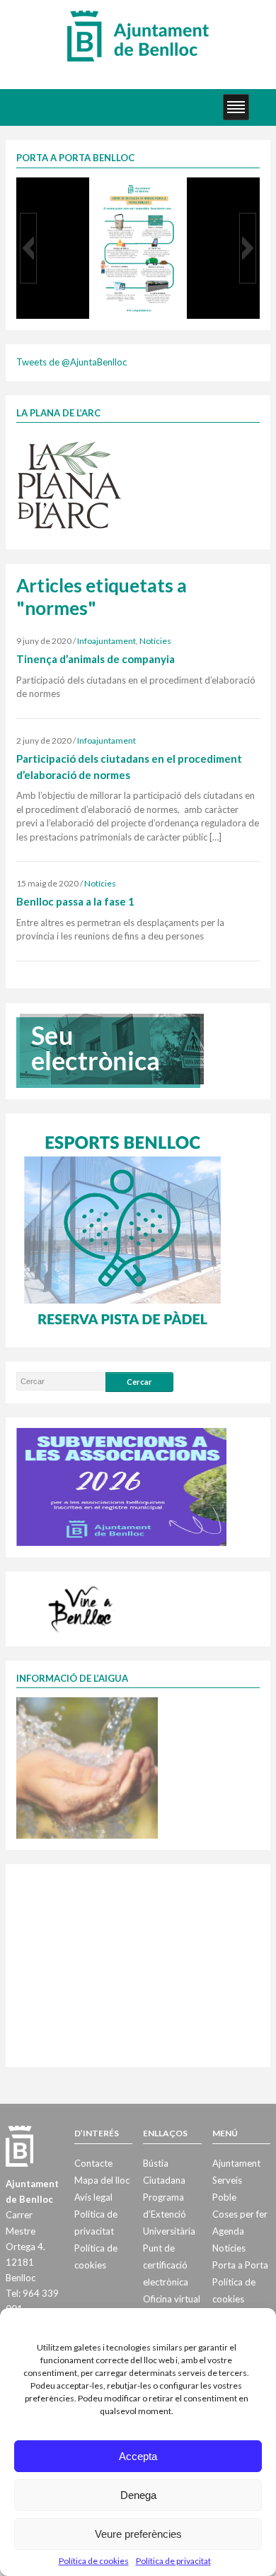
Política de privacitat (173, 2561)
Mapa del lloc (102, 2180)
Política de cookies (94, 2561)
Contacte (93, 2163)
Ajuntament (236, 2163)
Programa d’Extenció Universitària (169, 2214)
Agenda (228, 2231)
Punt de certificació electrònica (166, 2265)
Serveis (227, 2180)
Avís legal (93, 2197)
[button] (28, 248)
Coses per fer (240, 2214)
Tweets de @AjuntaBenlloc (71, 362)
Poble (224, 2197)
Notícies (155, 641)
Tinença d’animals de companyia (96, 659)
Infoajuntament (107, 641)
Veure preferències (138, 2534)
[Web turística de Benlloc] (83, 1607)
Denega (138, 2495)
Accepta (138, 2456)
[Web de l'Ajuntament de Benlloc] (138, 35)
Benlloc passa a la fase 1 (75, 901)
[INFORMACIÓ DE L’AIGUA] (87, 1767)
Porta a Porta (240, 2265)
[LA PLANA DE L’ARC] (69, 484)
